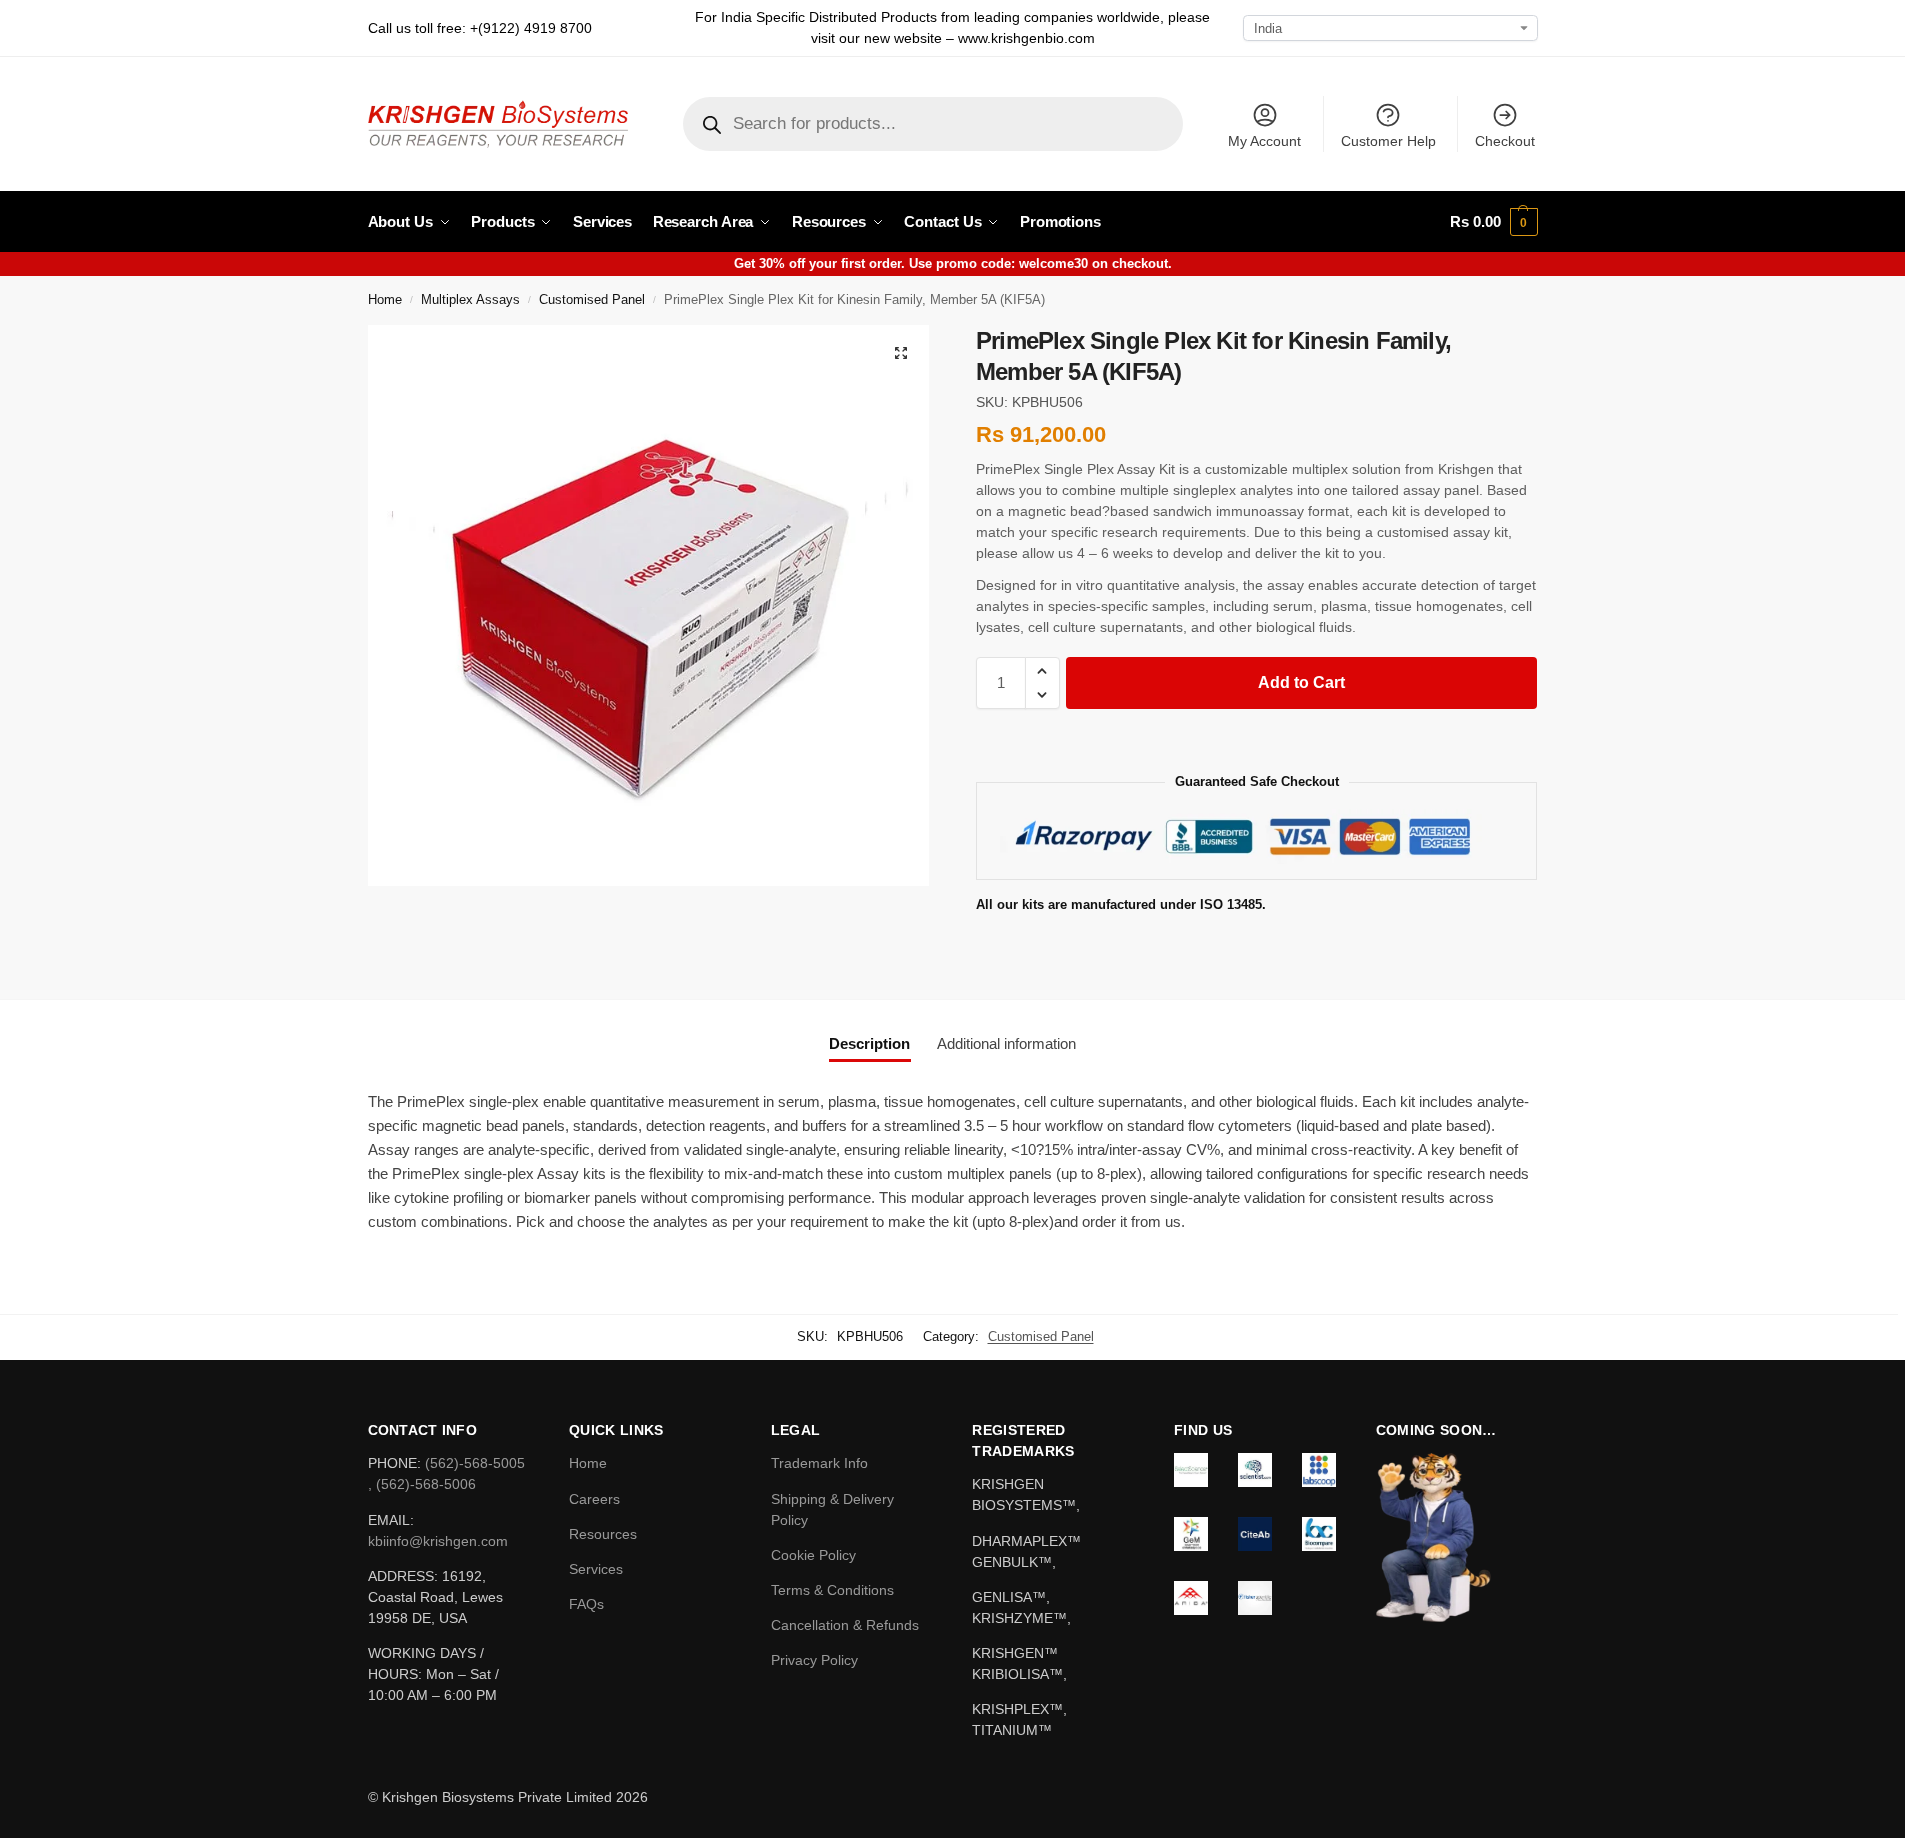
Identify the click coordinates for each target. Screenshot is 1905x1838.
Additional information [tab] (1006, 1043)
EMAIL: (391, 1520)
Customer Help (1388, 141)
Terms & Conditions (832, 1590)
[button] (1493, 222)
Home (385, 300)
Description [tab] (869, 1043)
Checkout (1505, 141)
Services (596, 1569)
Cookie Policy (813, 1555)
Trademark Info (819, 1463)
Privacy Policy (814, 1660)
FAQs (586, 1604)
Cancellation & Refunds (845, 1625)
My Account (1264, 141)
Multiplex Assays (470, 300)
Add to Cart (1301, 682)
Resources (603, 1534)
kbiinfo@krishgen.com (438, 1541)
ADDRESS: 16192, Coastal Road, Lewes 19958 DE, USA (435, 1597)
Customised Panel (592, 300)
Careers (594, 1499)
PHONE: (396, 1463)
